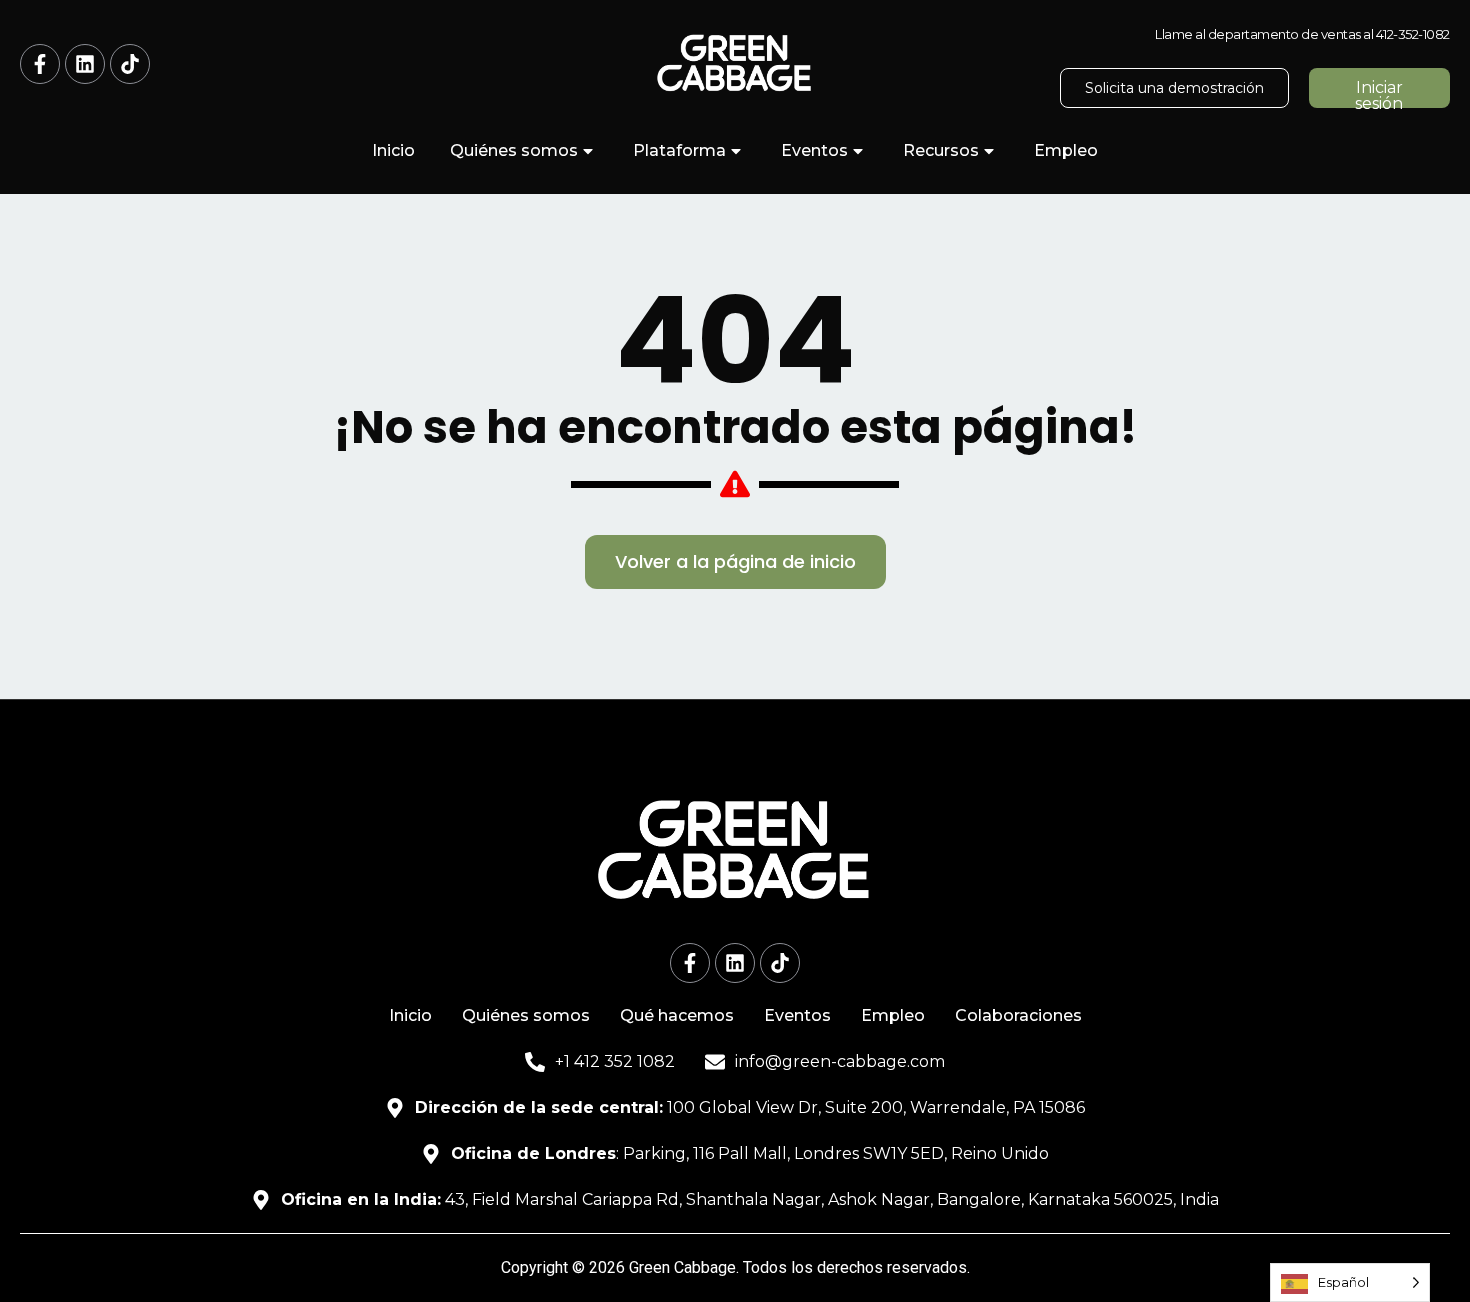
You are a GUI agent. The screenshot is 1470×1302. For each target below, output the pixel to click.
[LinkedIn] (85, 64)
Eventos (814, 150)
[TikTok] (130, 64)
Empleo (1066, 150)
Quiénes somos (514, 150)
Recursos (941, 150)
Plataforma (679, 150)
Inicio (393, 150)
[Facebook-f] (40, 64)
